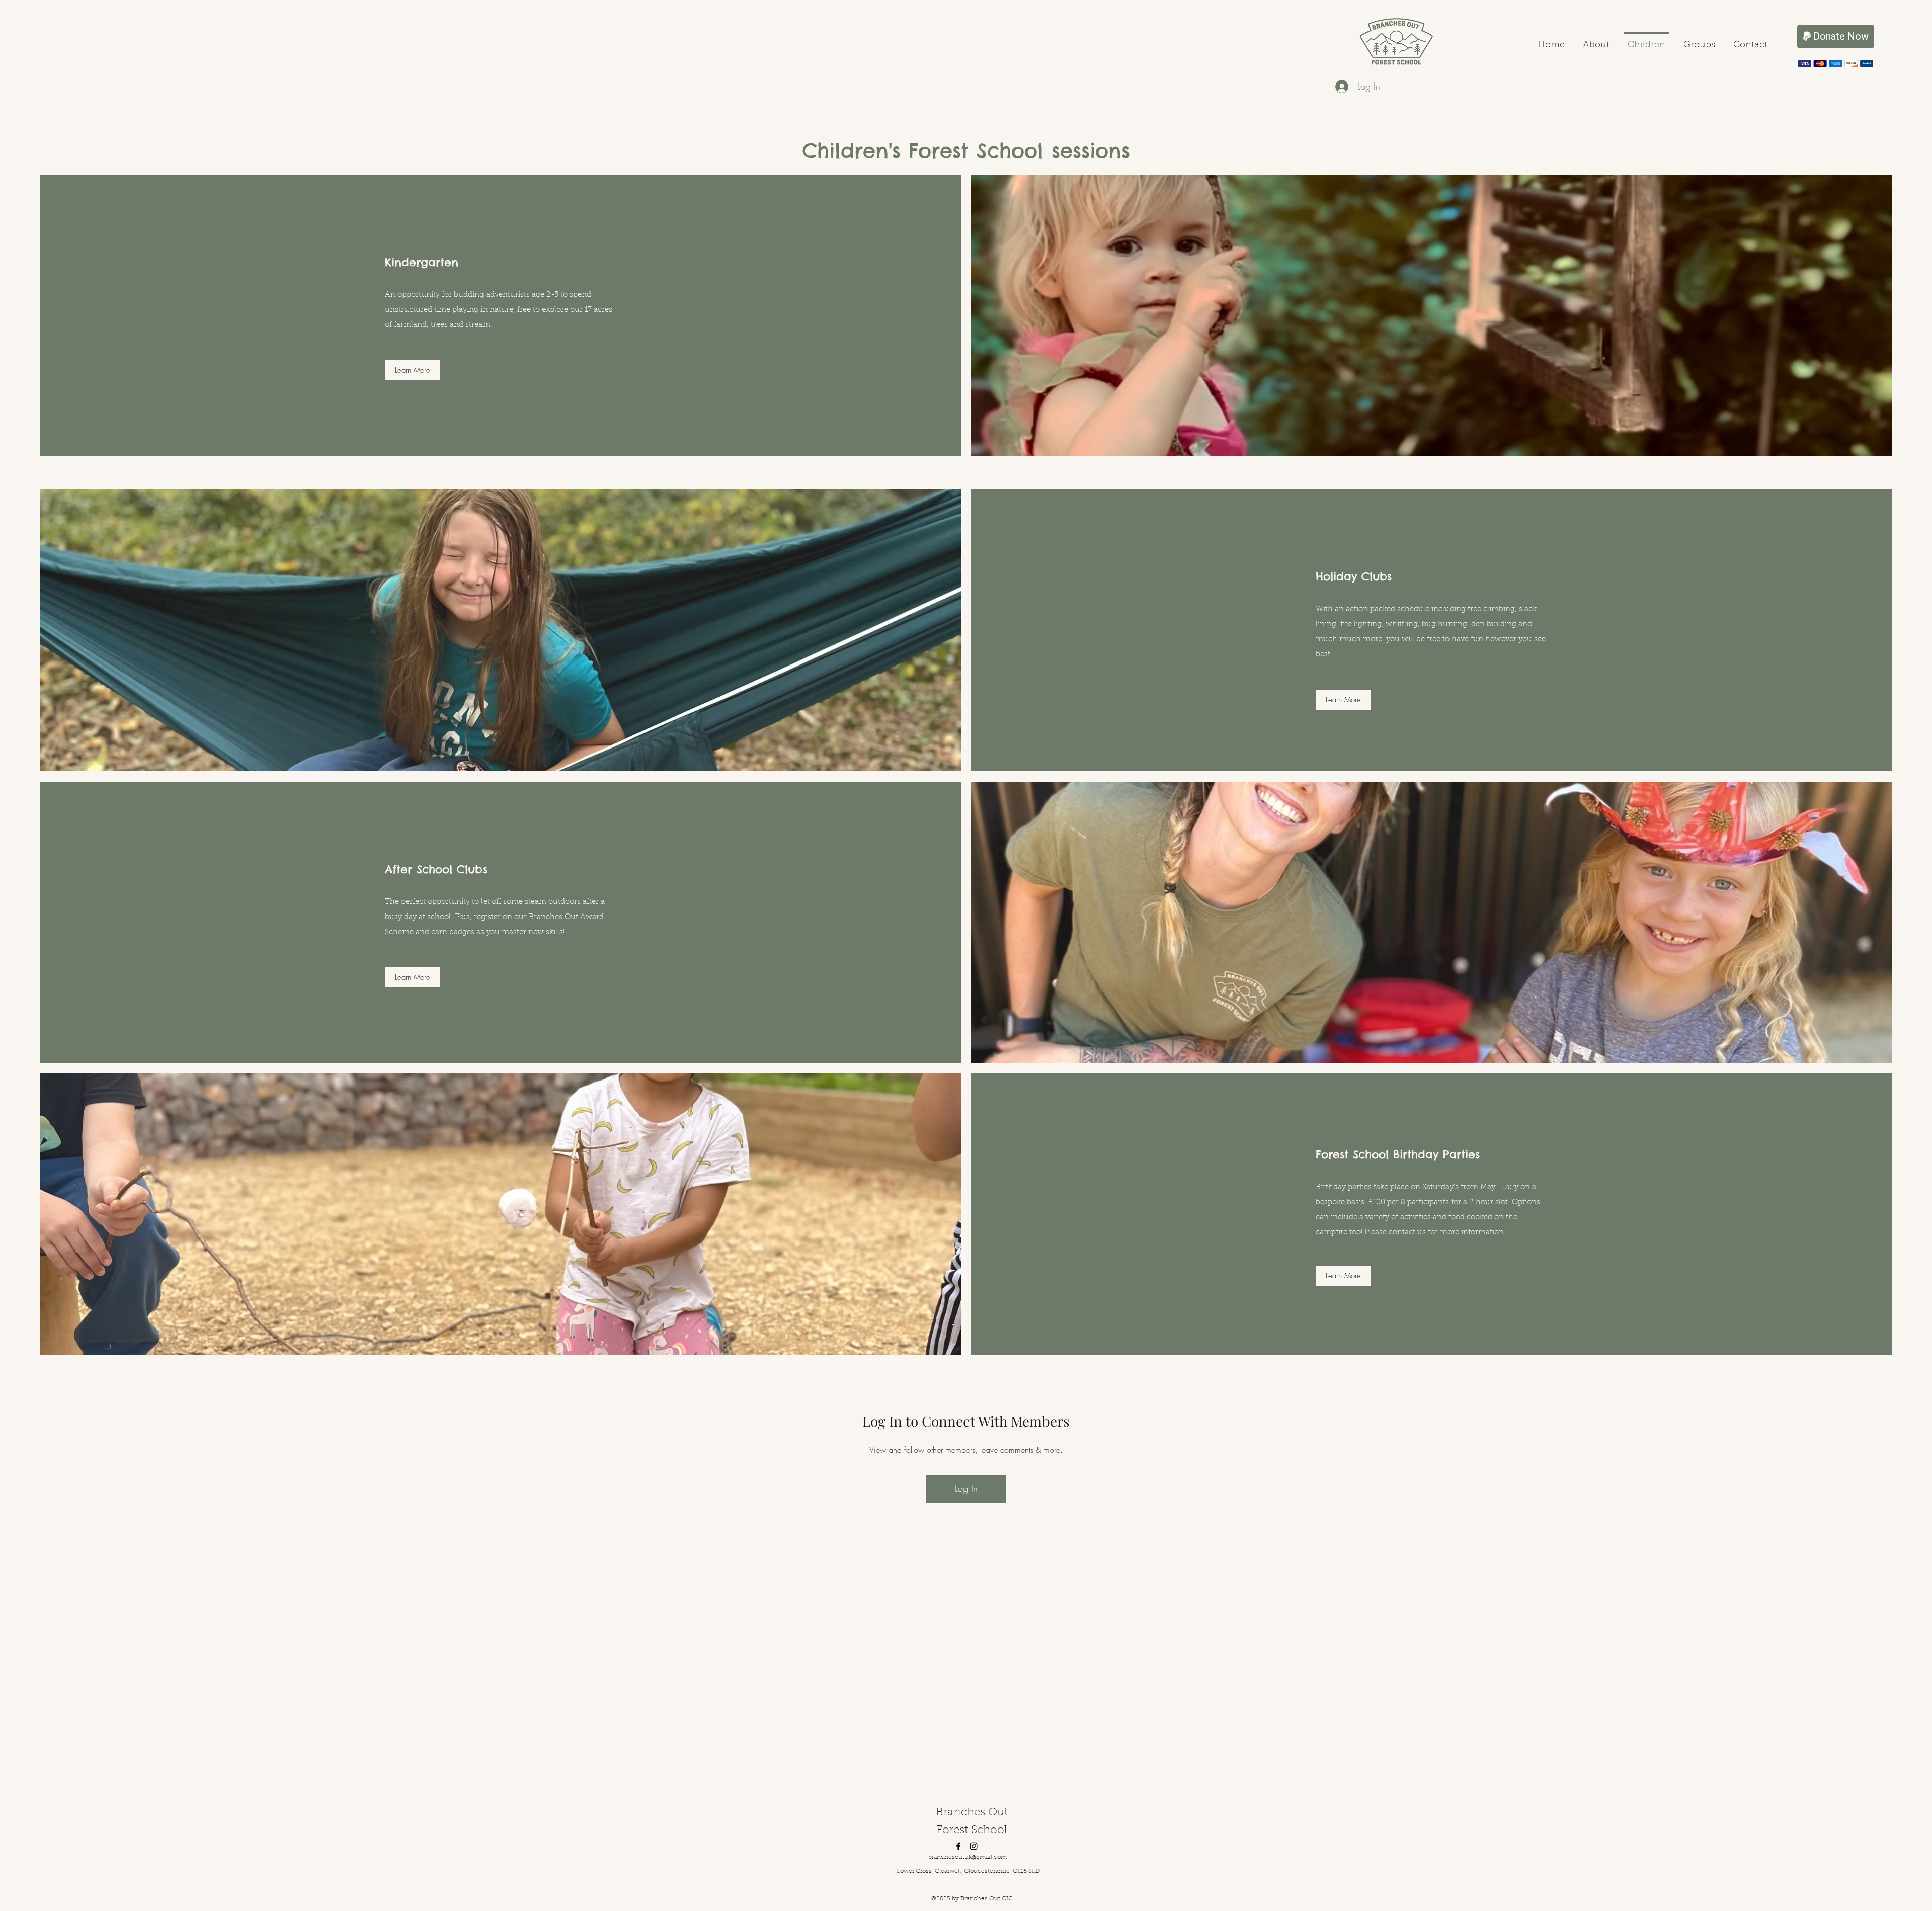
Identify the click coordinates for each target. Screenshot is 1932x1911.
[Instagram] (974, 1846)
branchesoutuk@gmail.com (968, 1857)
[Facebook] (958, 1846)
